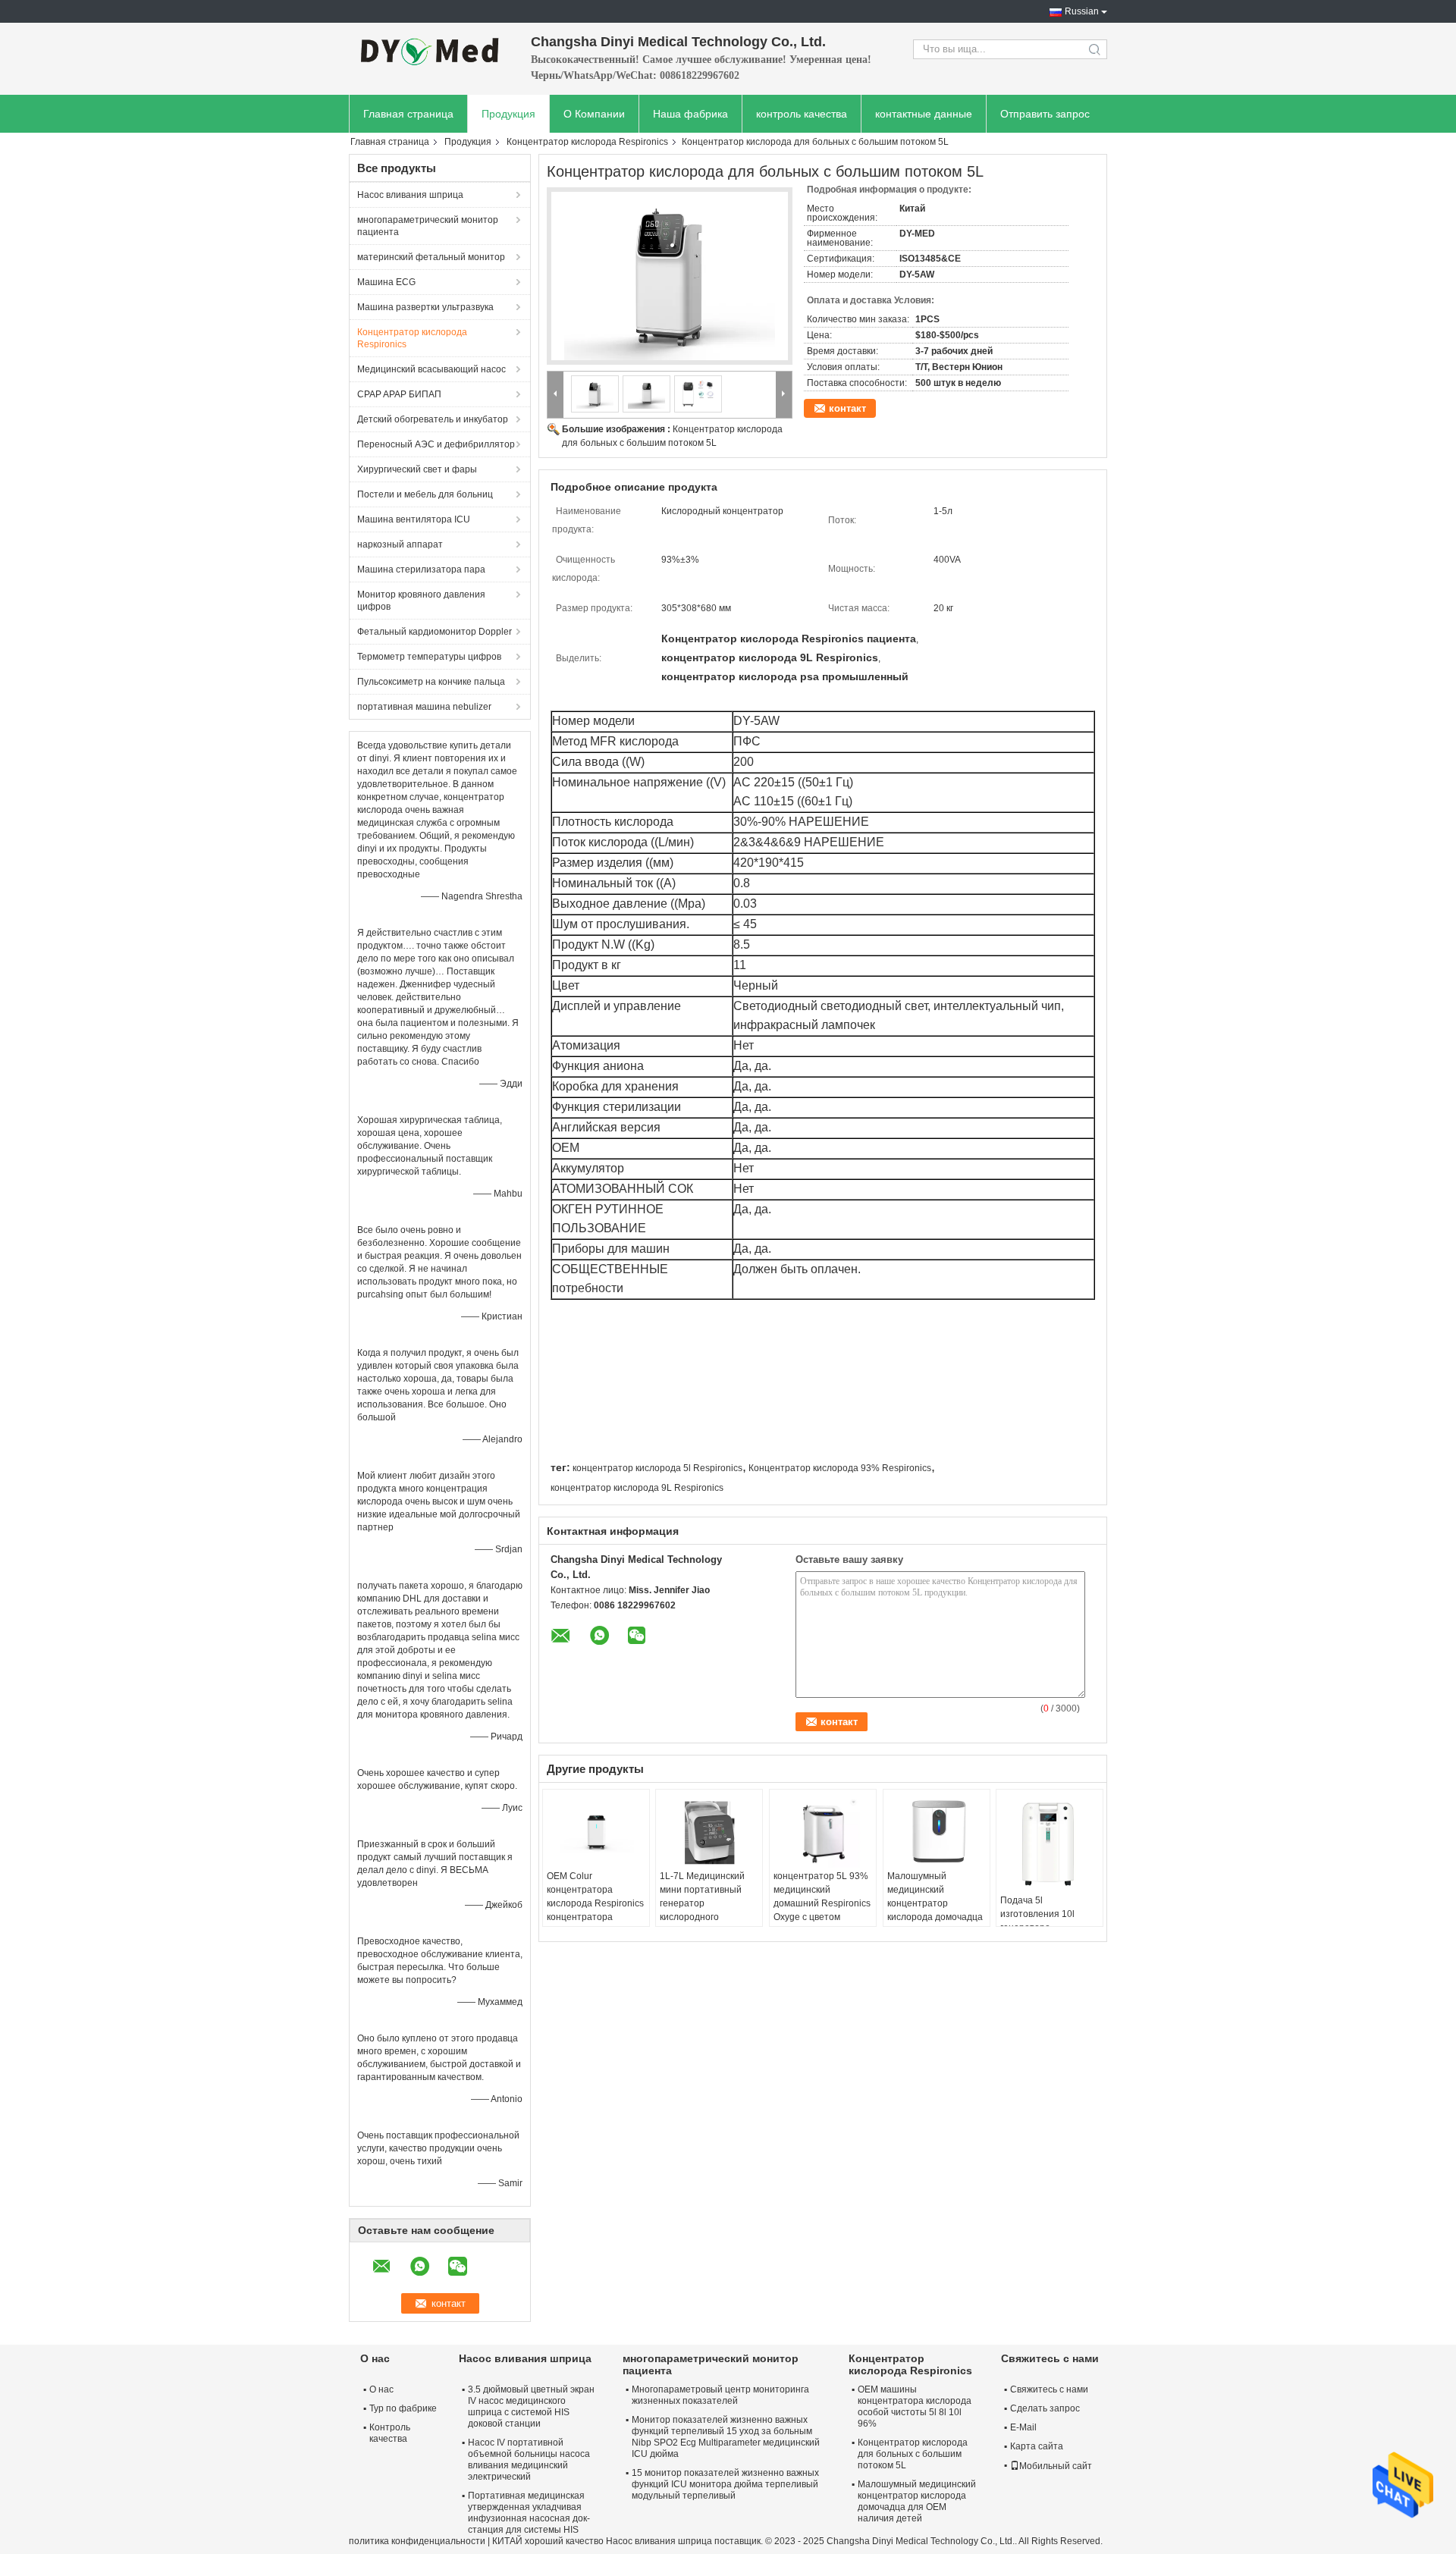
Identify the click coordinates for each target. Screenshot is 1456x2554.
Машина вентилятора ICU (414, 519)
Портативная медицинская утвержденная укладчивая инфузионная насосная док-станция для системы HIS (529, 2513)
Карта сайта (1037, 2446)
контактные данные (924, 114)
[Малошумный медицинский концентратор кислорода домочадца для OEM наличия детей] (937, 1831)
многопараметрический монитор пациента (428, 226)
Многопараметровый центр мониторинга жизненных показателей (720, 2395)
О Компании (594, 114)
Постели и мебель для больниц (425, 494)
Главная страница (408, 114)
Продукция (508, 114)
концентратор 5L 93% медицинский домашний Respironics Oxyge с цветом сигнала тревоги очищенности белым (822, 1910)
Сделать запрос (1045, 2408)
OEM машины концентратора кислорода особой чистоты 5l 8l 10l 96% (915, 2407)
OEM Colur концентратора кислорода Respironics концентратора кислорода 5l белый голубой (595, 1910)
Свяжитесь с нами (1049, 2389)
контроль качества (802, 114)
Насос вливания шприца (410, 195)
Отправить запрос (1045, 114)
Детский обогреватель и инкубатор (433, 419)
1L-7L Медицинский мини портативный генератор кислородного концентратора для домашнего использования (702, 1917)
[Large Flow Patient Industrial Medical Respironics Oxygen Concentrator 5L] (670, 276)
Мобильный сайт (1056, 2466)
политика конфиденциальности (417, 2541)
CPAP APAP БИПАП (399, 394)
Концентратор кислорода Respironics (587, 142)
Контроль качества (390, 2433)
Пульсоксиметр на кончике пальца (431, 682)
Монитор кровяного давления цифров (421, 601)
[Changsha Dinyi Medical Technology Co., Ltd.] (432, 49)
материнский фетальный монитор (431, 257)
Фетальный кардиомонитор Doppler (435, 632)
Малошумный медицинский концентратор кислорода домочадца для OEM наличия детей (935, 1910)
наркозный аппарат (400, 544)
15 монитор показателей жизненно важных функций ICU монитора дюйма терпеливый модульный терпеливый (725, 2484)
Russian (1082, 11)
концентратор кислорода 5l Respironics (657, 1468)
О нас (381, 2389)
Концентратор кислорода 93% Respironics (840, 1468)
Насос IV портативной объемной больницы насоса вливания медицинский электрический (529, 2460)
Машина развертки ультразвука (425, 307)
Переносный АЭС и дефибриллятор (436, 444)
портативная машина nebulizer (424, 707)
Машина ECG (386, 282)
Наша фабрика (690, 114)
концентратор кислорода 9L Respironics (637, 1488)
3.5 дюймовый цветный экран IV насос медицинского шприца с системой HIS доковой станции (531, 2407)
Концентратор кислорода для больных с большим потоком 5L (913, 2454)
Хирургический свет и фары (417, 469)
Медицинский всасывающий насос (431, 369)
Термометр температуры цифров (429, 657)
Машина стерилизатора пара (421, 569)
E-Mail (1023, 2427)
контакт (847, 408)
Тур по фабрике (403, 2408)
